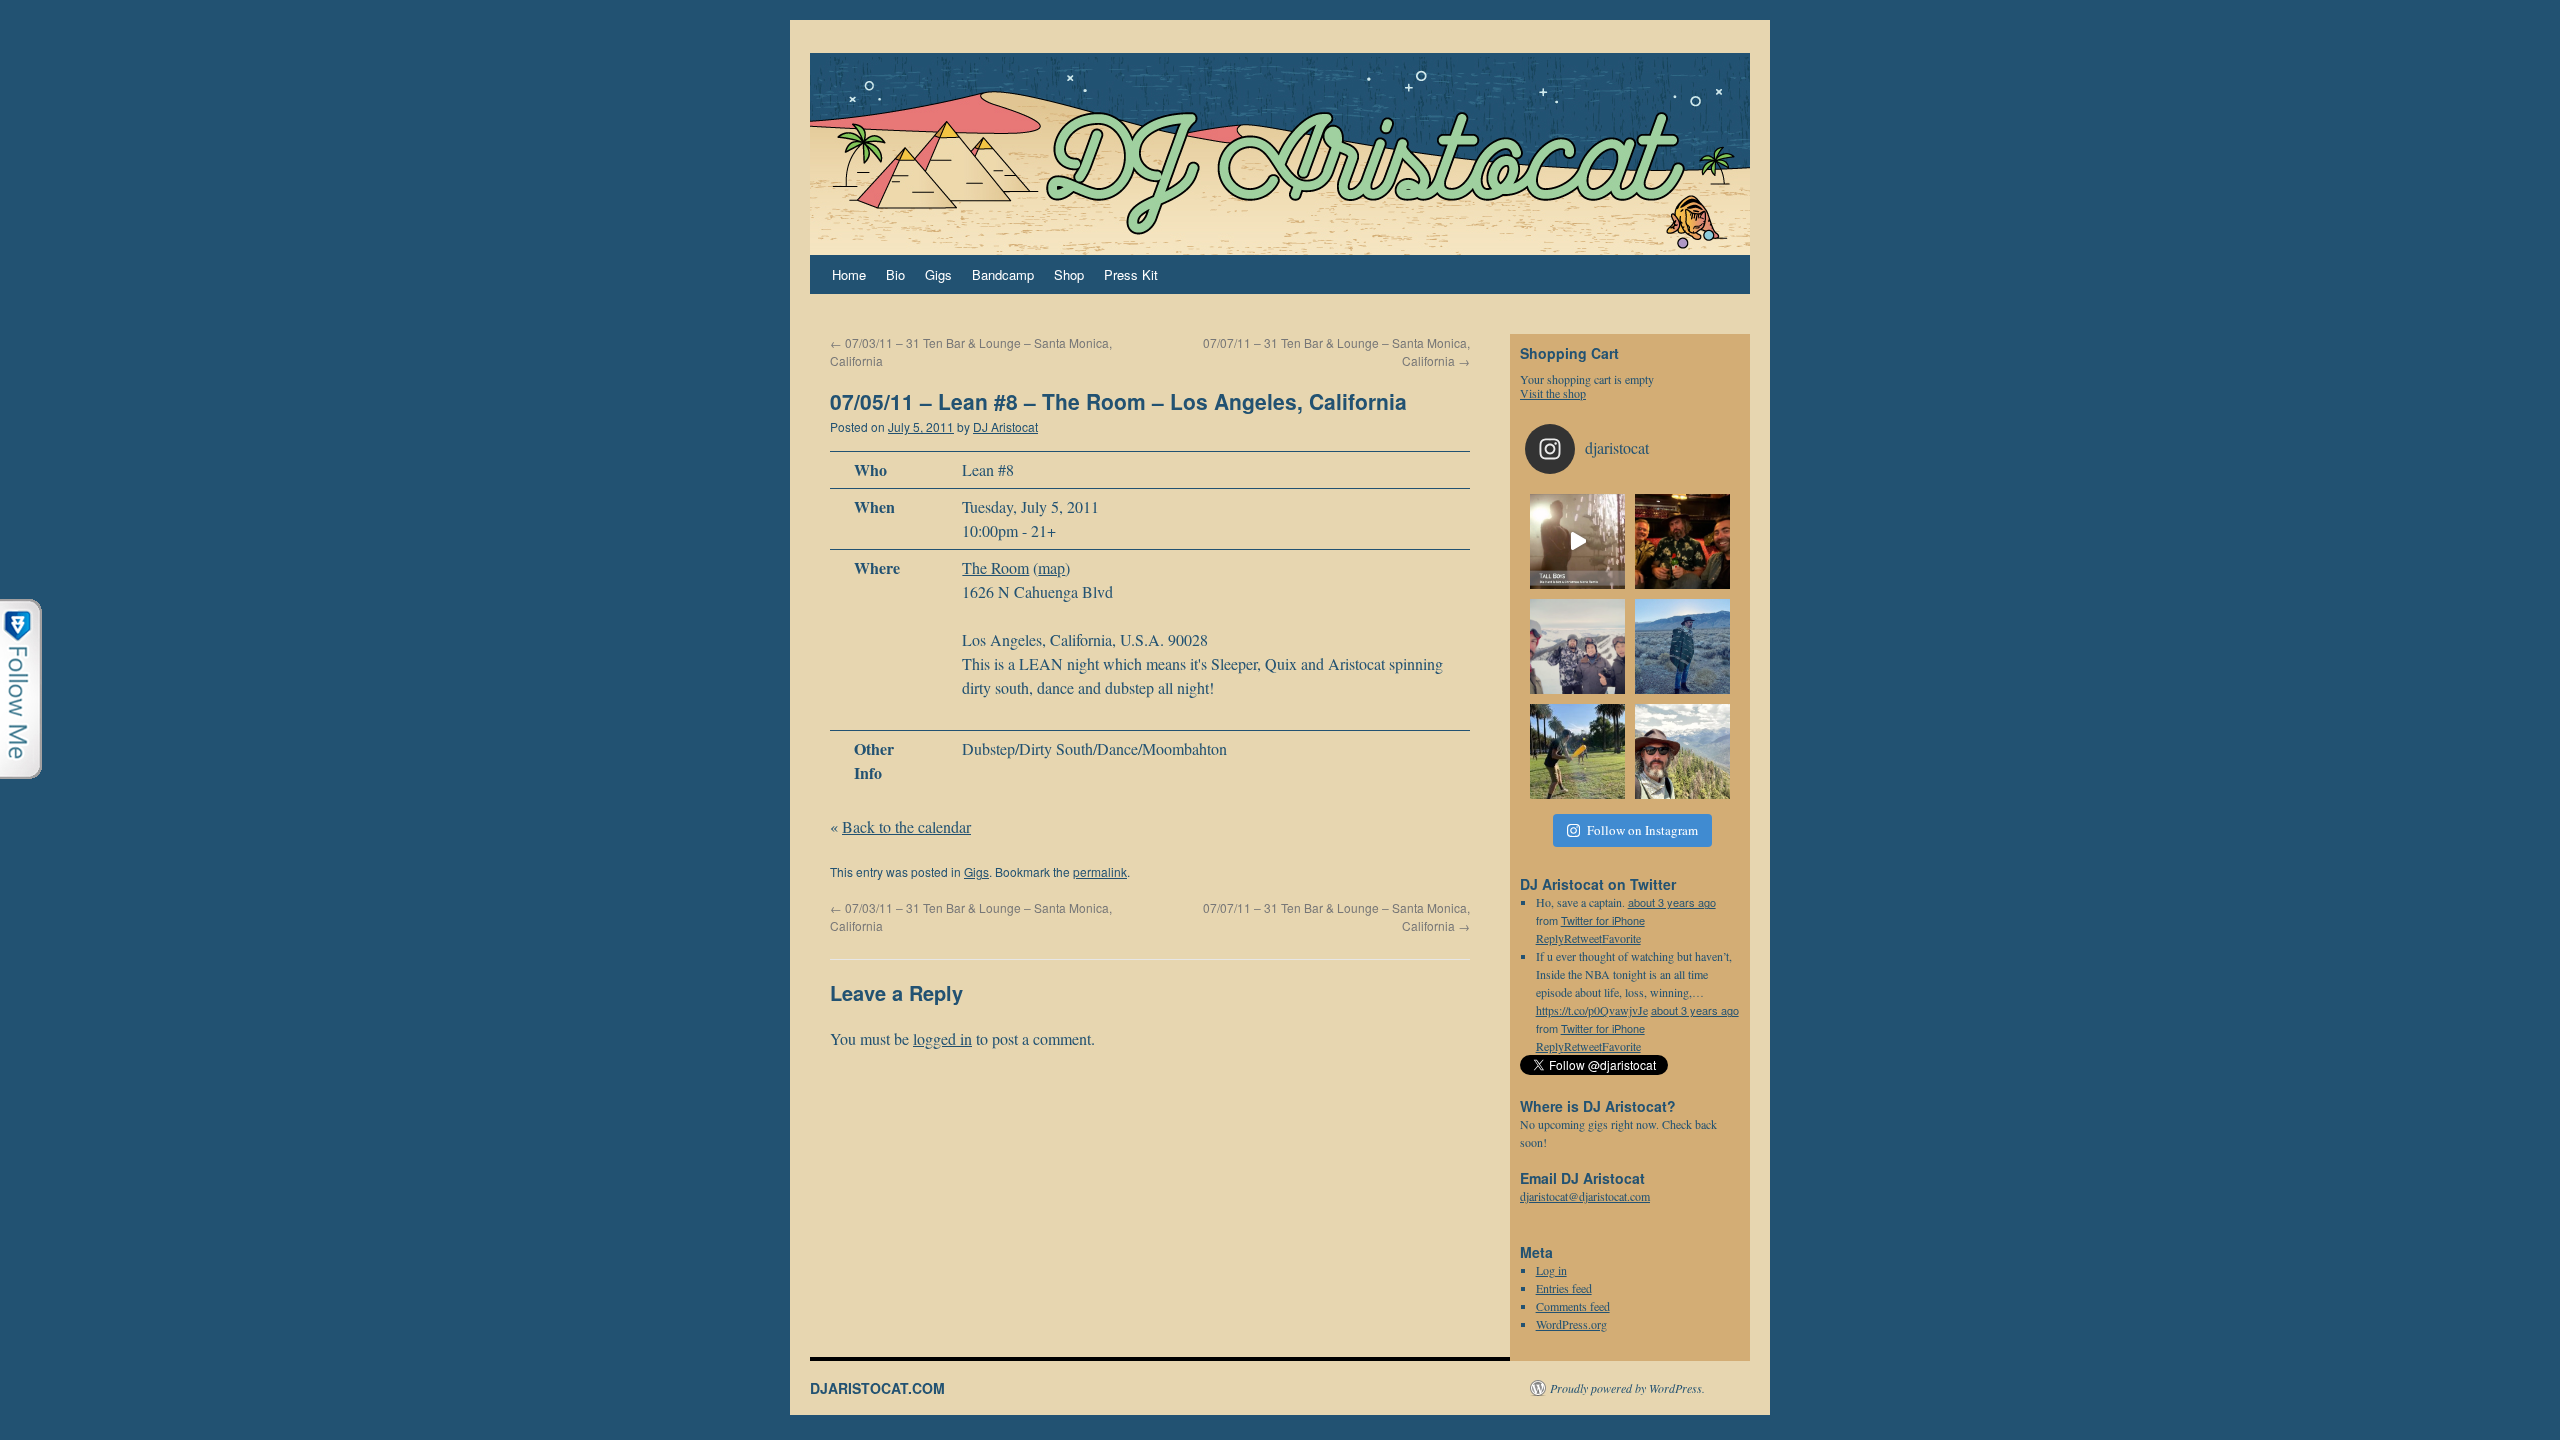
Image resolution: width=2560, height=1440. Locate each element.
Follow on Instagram (1642, 830)
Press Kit (1131, 274)
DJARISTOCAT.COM (877, 1388)
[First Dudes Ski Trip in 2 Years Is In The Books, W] (1577, 646)
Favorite (1621, 1046)
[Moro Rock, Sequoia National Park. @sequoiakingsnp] (1682, 751)
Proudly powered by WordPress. (1627, 1388)
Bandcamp (1003, 274)
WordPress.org (1571, 1324)
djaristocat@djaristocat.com (1585, 1196)
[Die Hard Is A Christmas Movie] (1577, 541)
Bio (895, 274)
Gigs (938, 274)
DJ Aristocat (1005, 426)
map (1051, 567)
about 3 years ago (1672, 902)
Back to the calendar (906, 826)
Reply (1550, 1046)
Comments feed (1573, 1306)
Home (849, 274)
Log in (1551, 1270)
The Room (995, 567)
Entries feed (1564, 1288)
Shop (1069, 274)
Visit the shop (1553, 393)
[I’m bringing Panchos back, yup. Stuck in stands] (1682, 646)
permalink (1100, 871)
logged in (942, 1038)
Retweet (1583, 1046)
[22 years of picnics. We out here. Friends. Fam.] (1577, 751)
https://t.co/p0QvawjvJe (1592, 1010)
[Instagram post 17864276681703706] (1682, 541)
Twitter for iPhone (1603, 920)
